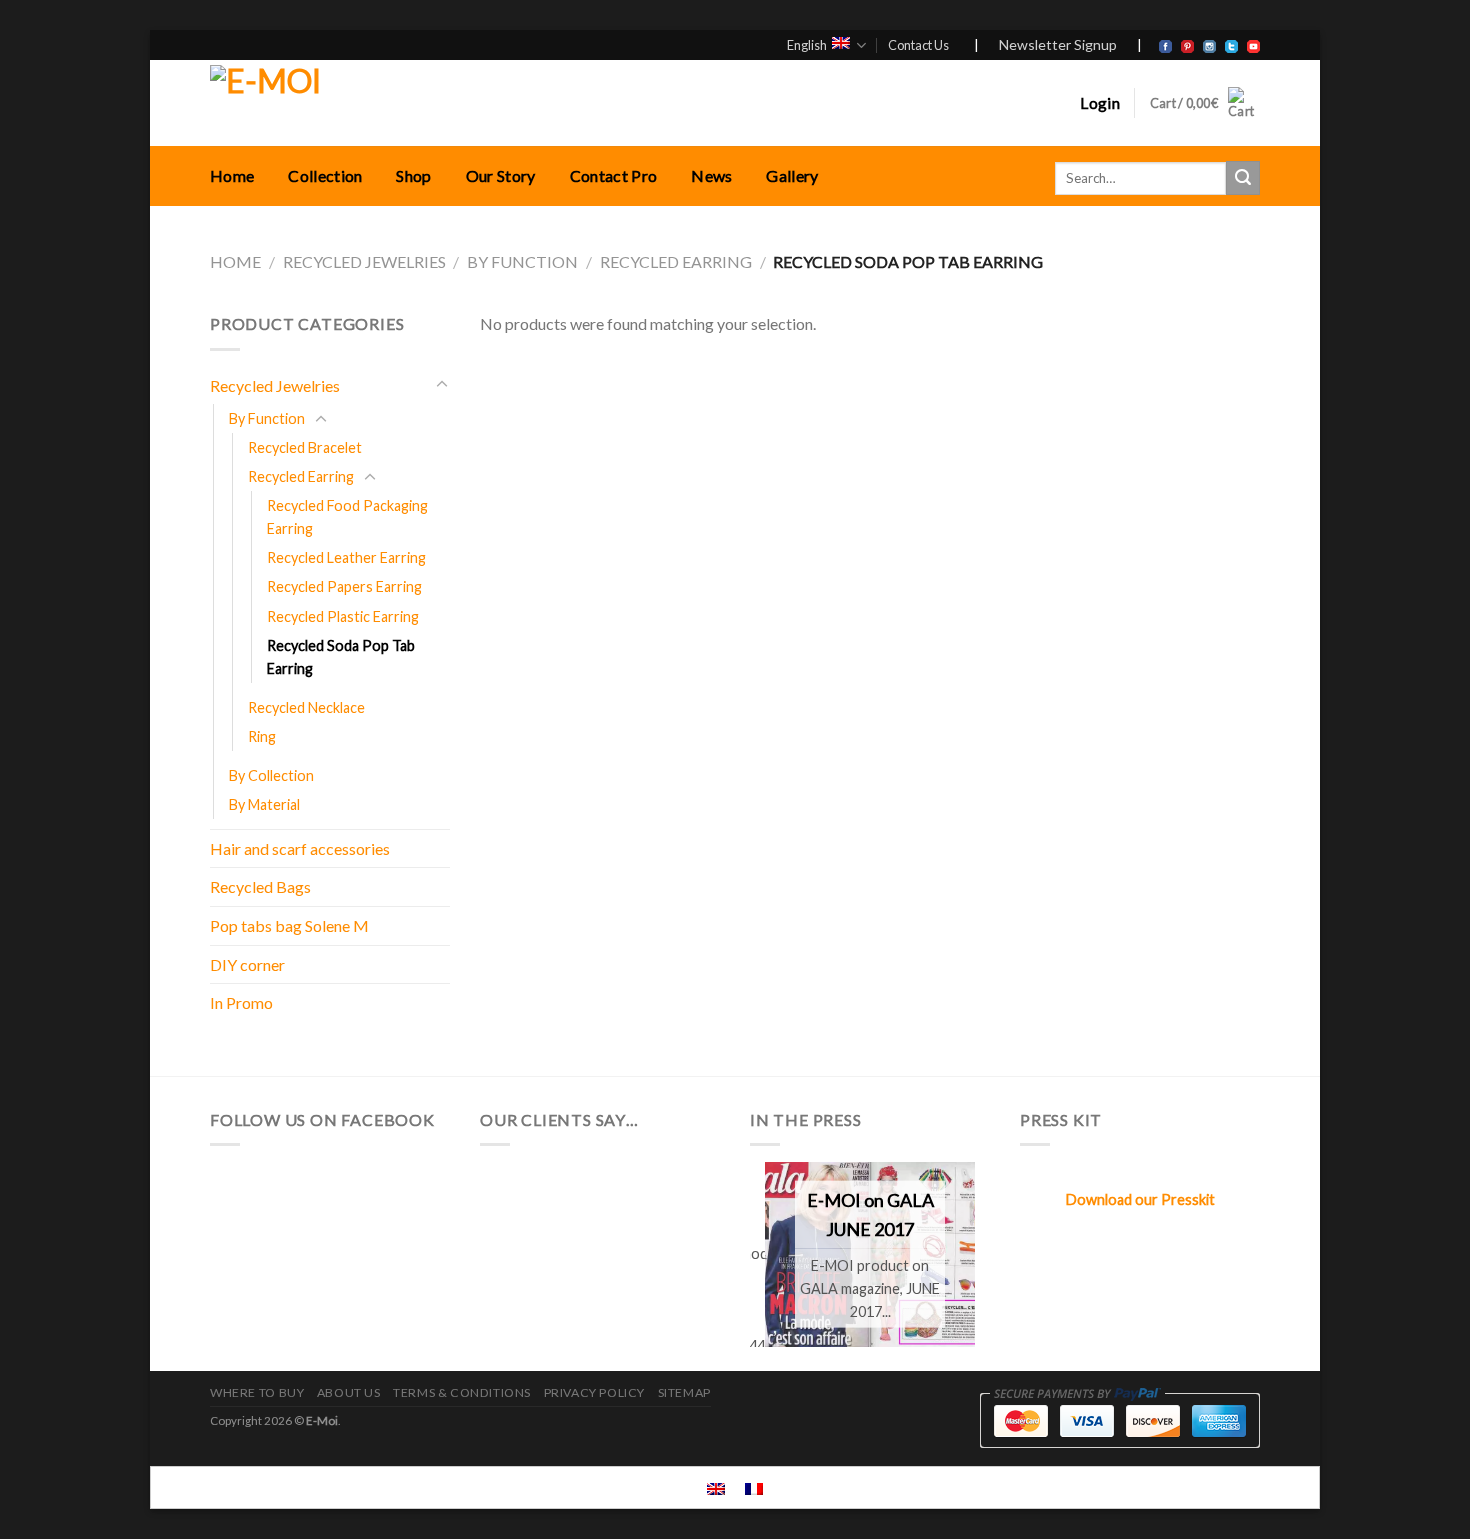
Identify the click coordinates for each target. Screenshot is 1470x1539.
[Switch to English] (716, 1487)
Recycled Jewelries (364, 261)
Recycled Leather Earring (346, 557)
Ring (262, 736)
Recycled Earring (676, 261)
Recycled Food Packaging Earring (347, 517)
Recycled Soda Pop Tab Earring (341, 657)
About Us (349, 1392)
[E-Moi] (422, 103)
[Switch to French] (754, 1487)
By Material (264, 804)
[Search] (1243, 178)
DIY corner (247, 964)
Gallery (792, 175)
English (807, 45)
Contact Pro (614, 175)
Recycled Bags (260, 886)
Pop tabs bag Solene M (289, 925)
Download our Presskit (1140, 1199)
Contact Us (918, 45)
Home (232, 175)
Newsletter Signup (1058, 44)
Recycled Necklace (306, 707)
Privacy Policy (595, 1392)
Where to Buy (257, 1392)
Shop (413, 175)
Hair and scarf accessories (300, 848)
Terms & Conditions (462, 1392)
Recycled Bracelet (305, 447)
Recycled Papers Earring (344, 586)
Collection (325, 175)
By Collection (271, 775)
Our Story (501, 175)
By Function (522, 261)
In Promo (241, 1002)
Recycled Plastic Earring (343, 616)
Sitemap (684, 1392)
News (711, 175)
